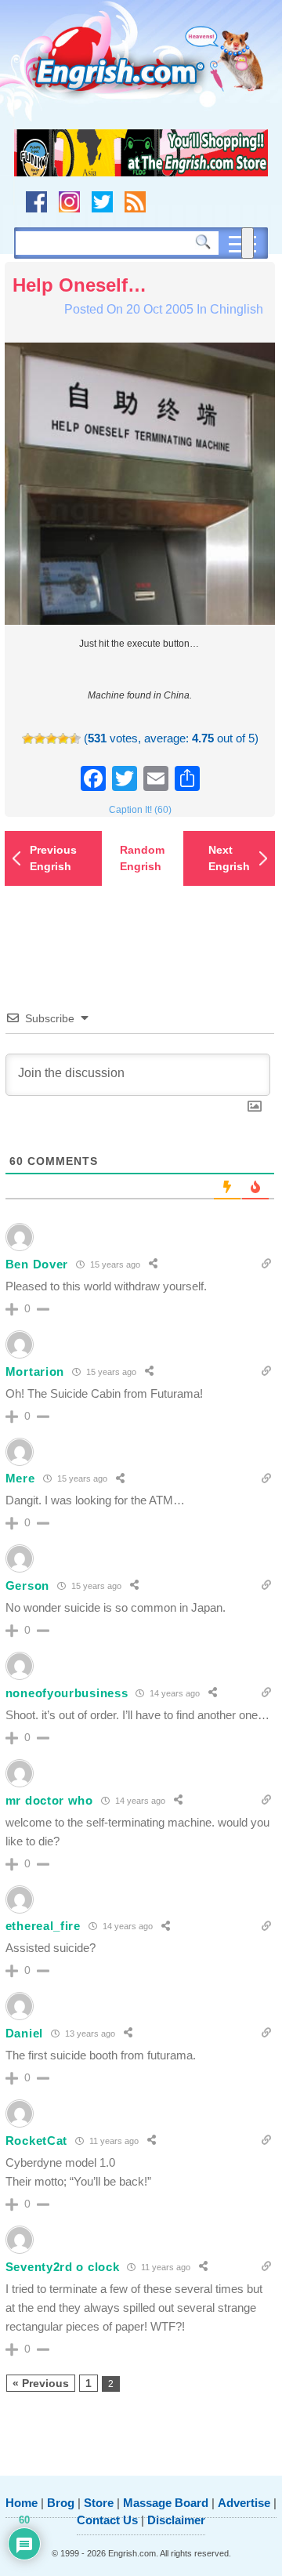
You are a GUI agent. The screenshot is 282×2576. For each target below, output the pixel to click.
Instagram (69, 202)
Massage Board (166, 2503)
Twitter (102, 202)
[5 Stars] (75, 739)
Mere (20, 1478)
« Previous (41, 2383)
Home (22, 2503)
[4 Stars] (63, 739)
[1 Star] (28, 739)
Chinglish (237, 309)
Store (99, 2503)
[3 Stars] (51, 739)
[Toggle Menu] (248, 243)
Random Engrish (142, 858)
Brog (61, 2503)
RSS (135, 202)
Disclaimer (176, 2520)
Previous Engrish (53, 858)
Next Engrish (229, 858)
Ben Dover (37, 1264)
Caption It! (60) (140, 810)
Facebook (36, 202)
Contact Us (107, 2520)
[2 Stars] (40, 739)
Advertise (244, 2503)
